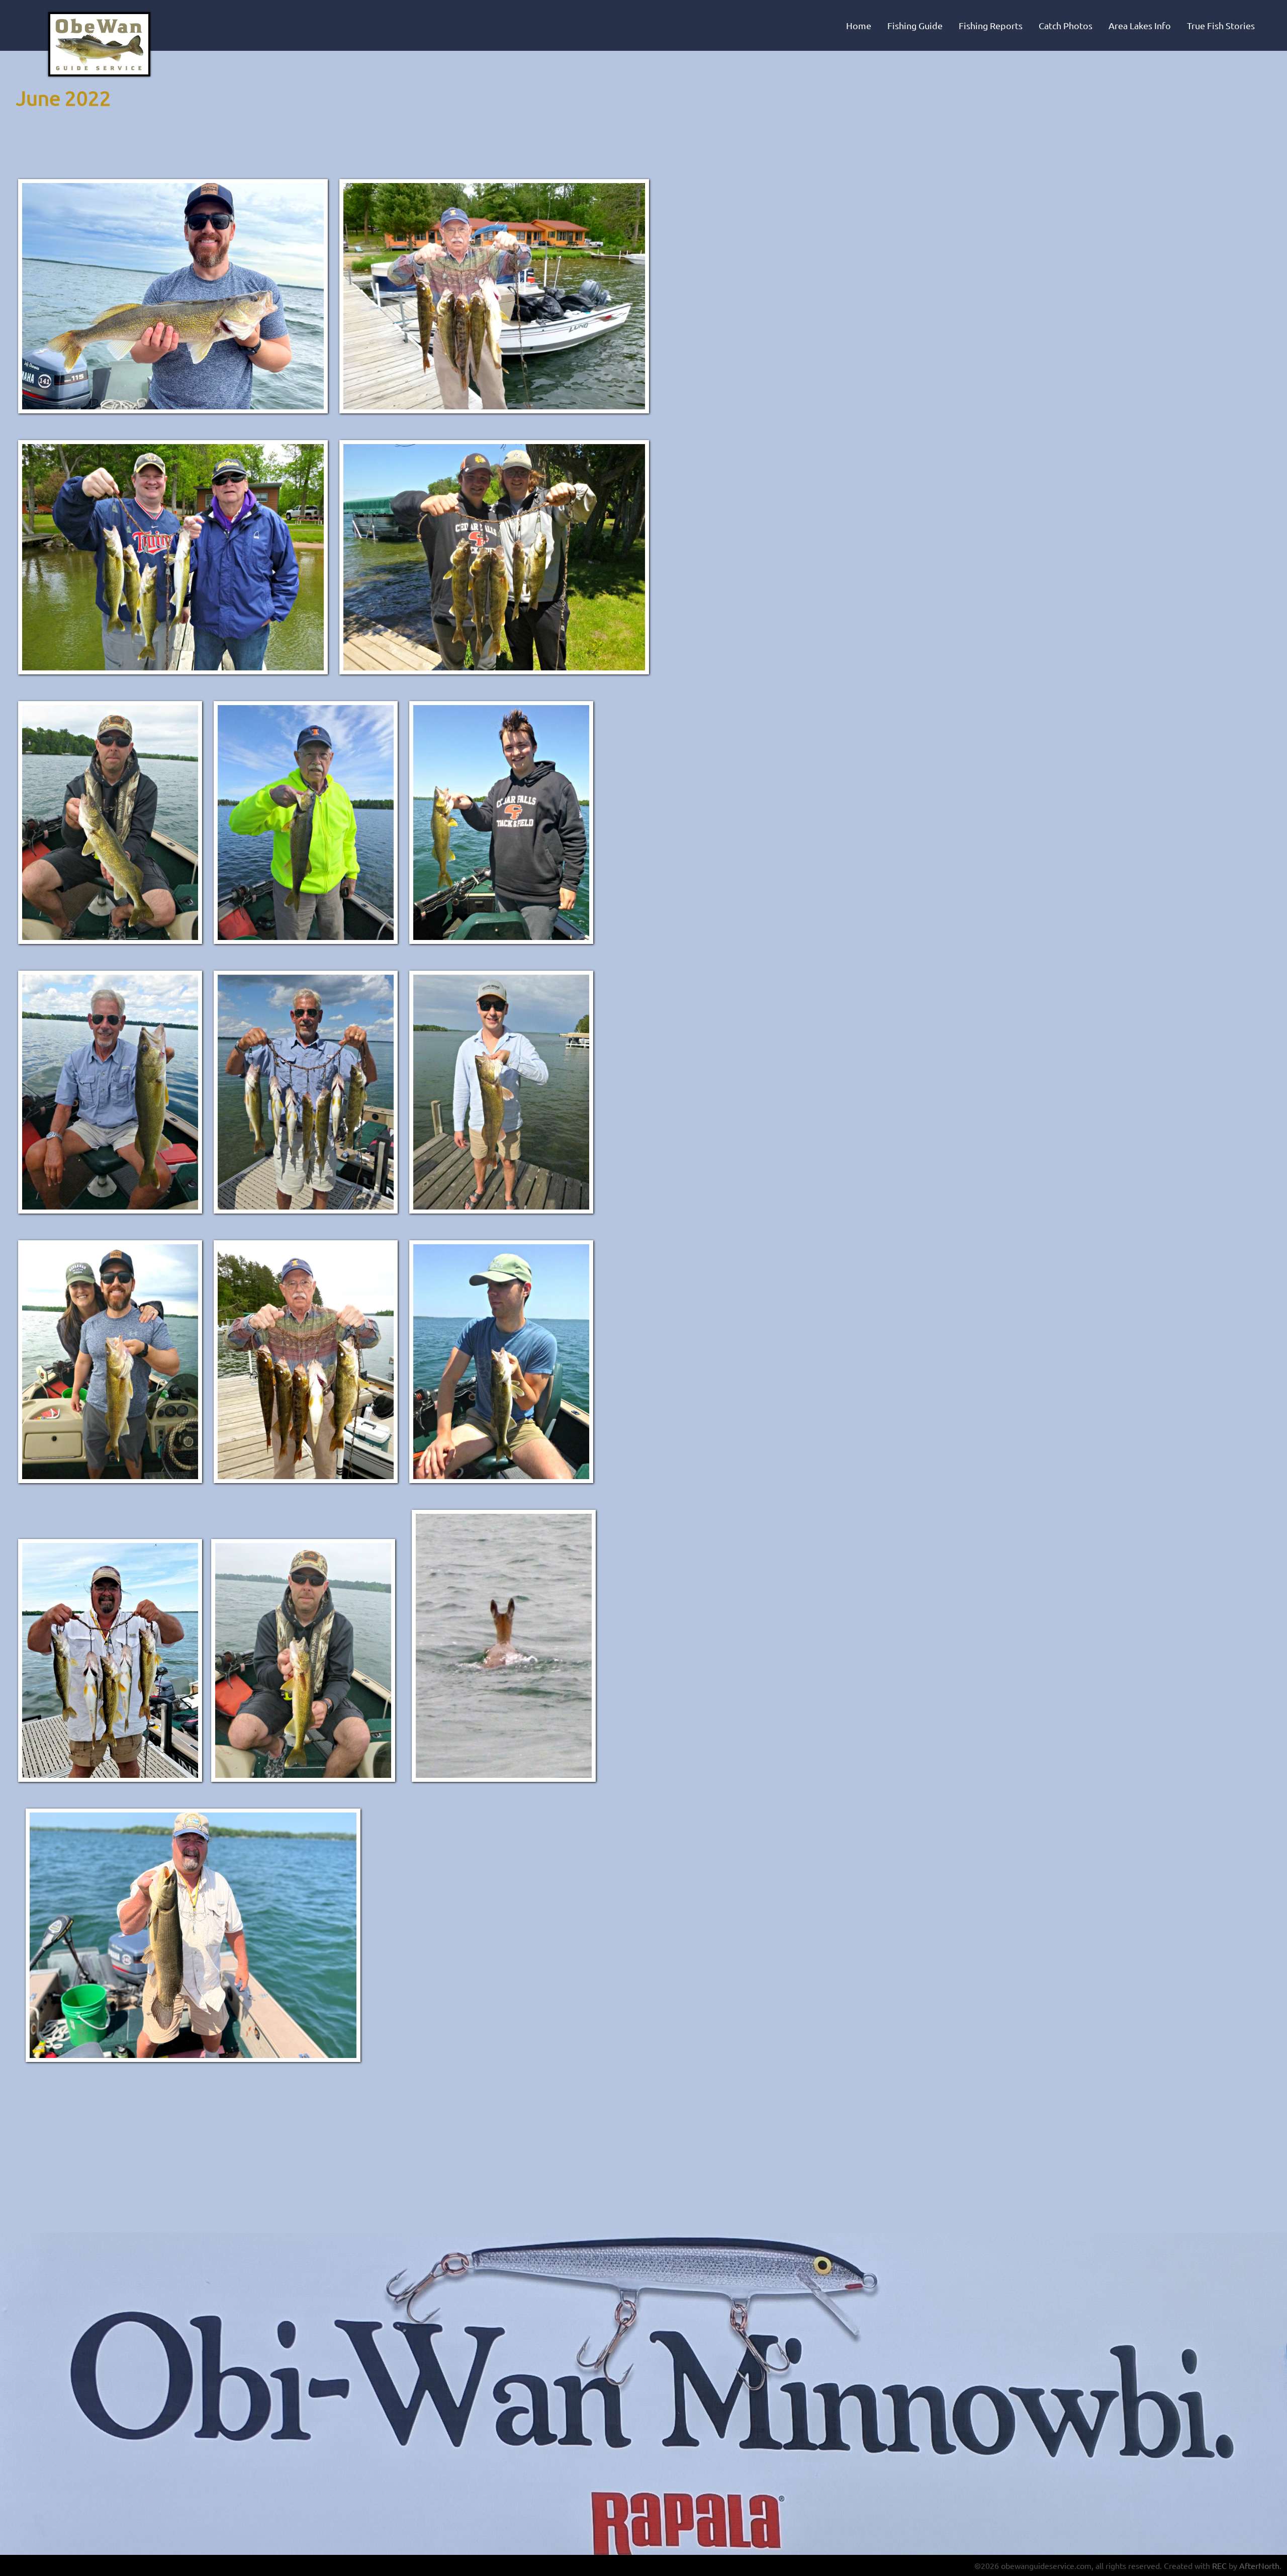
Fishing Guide (915, 25)
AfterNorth (1259, 2565)
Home (859, 25)
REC (1219, 2565)
